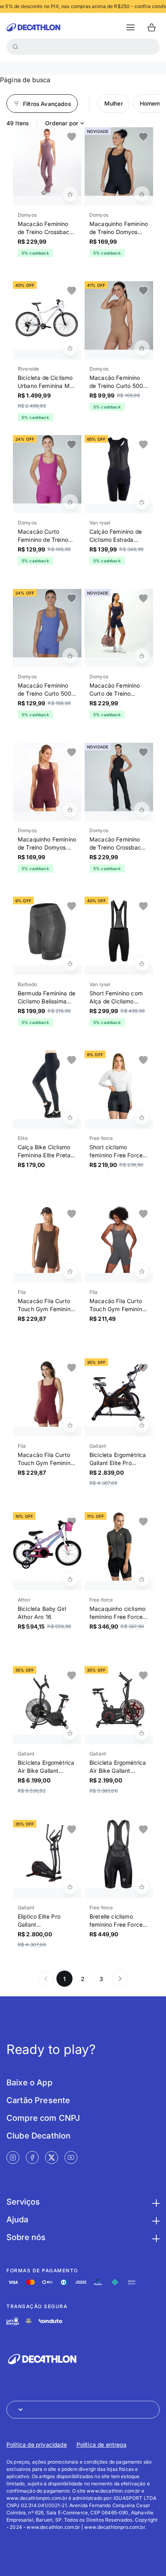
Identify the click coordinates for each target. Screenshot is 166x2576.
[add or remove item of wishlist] (72, 137)
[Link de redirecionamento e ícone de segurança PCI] (29, 2321)
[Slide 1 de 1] (47, 162)
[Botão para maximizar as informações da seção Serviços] (155, 2202)
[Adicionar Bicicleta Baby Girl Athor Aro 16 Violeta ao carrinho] (70, 1579)
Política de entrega (102, 2444)
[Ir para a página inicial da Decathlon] (33, 27)
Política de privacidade (37, 2444)
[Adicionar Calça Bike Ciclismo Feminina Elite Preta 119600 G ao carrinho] (70, 1117)
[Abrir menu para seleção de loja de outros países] (83, 2410)
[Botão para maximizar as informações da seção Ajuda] (155, 2220)
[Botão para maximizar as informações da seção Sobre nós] (155, 2237)
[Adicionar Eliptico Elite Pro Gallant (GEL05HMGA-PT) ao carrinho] (70, 1887)
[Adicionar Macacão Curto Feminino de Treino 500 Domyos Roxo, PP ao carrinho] (70, 502)
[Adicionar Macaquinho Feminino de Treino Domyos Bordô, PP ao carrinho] (70, 810)
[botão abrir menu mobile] (131, 27)
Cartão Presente (38, 2100)
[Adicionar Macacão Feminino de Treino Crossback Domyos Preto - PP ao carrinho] (142, 810)
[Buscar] (15, 47)
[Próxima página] (120, 1979)
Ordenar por (62, 123)
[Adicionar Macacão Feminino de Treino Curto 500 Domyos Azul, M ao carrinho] (70, 656)
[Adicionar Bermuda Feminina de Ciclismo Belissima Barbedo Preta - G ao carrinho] (70, 964)
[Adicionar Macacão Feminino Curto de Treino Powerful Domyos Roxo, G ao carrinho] (142, 656)
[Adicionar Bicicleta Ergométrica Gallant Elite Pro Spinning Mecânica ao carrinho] (142, 1425)
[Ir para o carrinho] (151, 27)
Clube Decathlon (38, 2136)
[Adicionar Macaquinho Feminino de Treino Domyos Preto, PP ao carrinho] (142, 194)
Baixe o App (29, 2083)
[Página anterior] (46, 1979)
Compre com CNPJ (43, 2118)
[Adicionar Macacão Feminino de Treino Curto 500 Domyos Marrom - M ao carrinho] (142, 348)
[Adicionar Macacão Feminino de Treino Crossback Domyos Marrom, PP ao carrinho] (70, 194)
